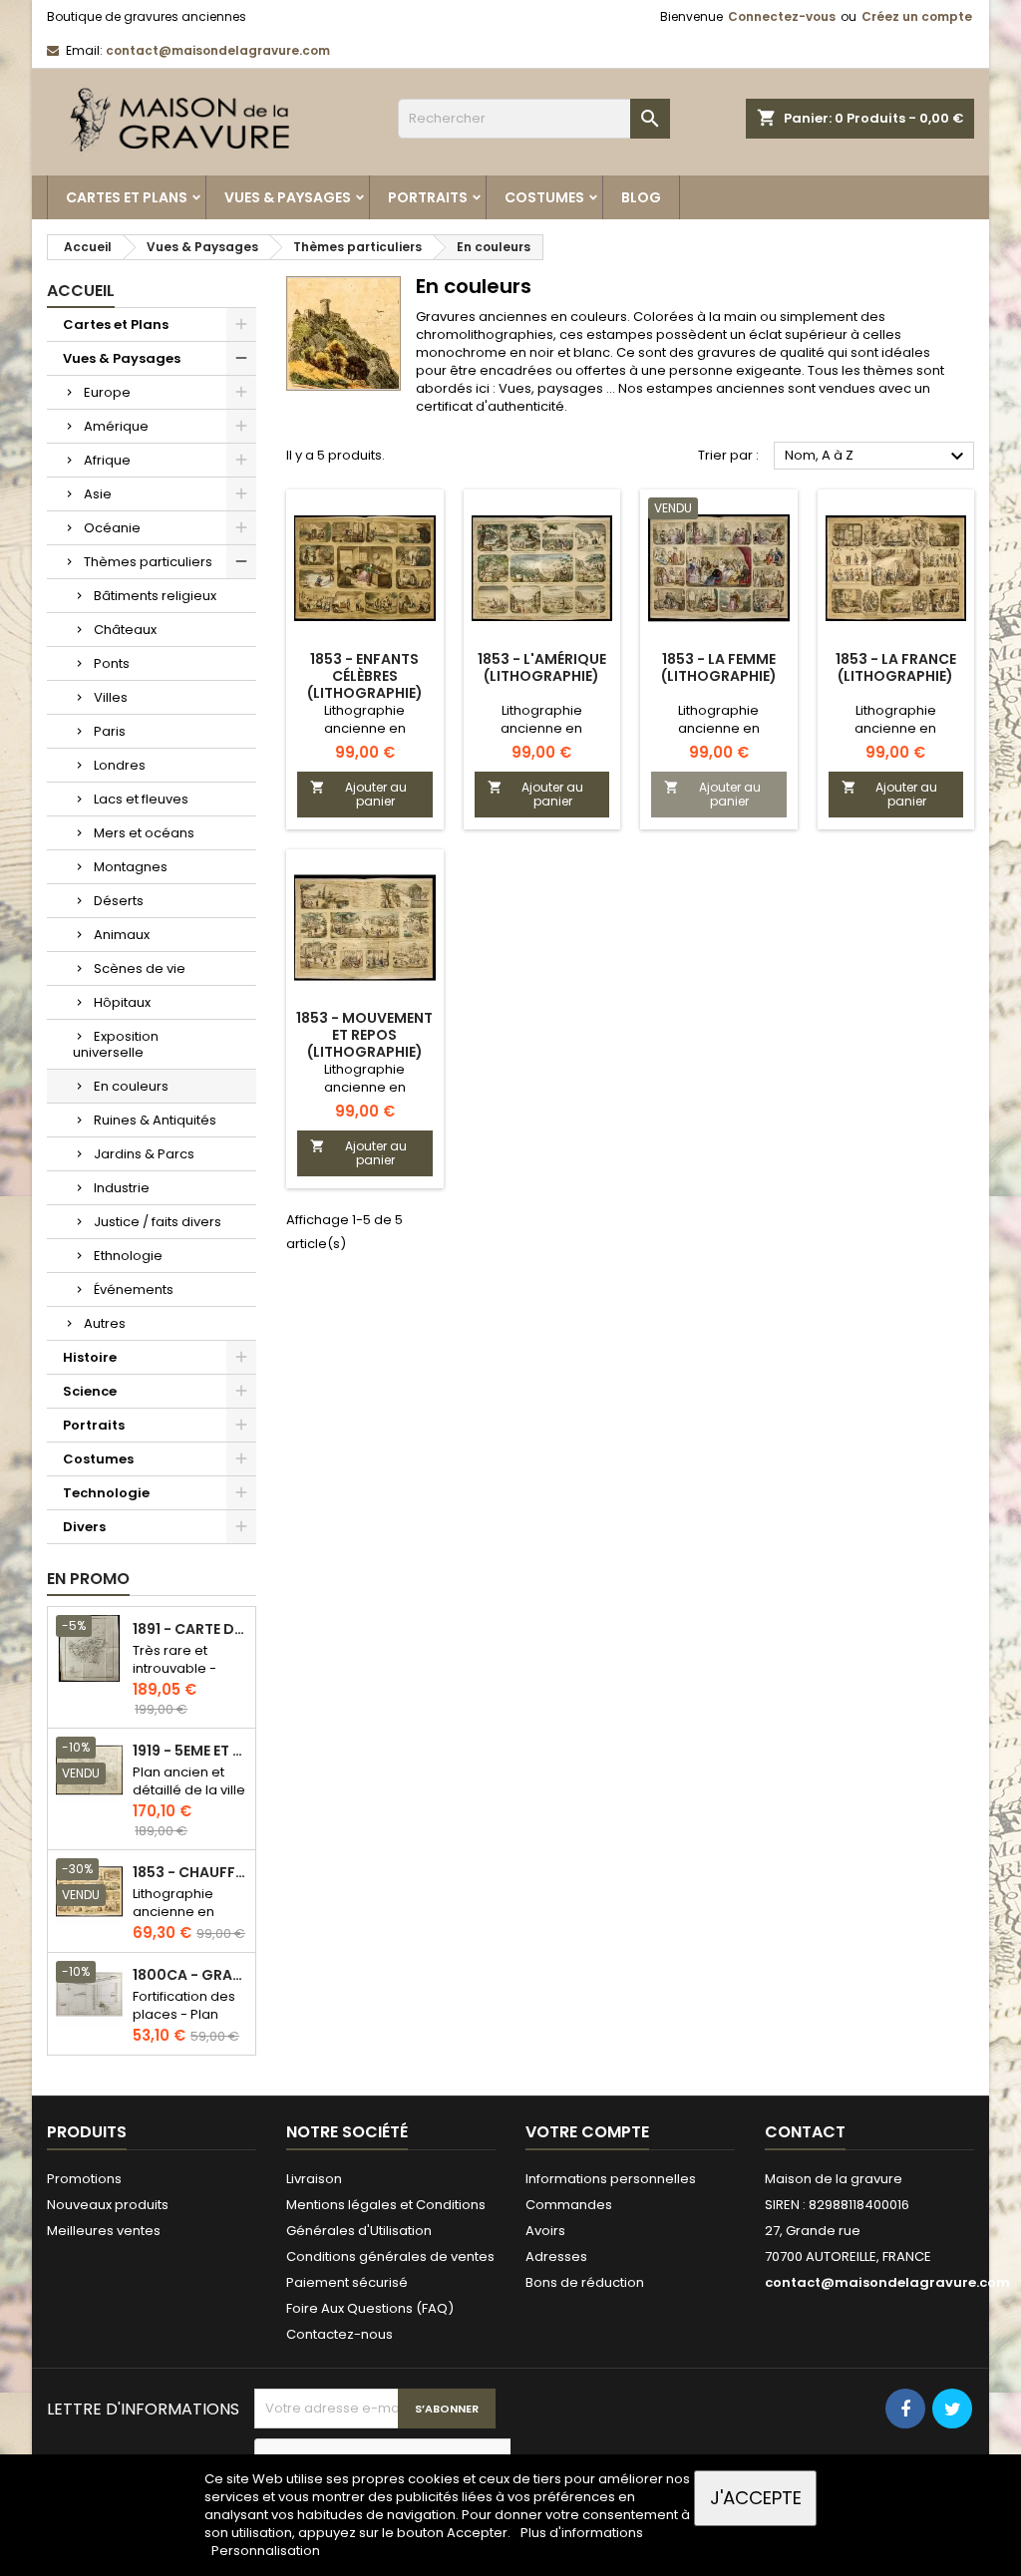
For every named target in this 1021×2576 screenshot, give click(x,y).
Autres (105, 1323)
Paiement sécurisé (347, 2282)
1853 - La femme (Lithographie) (719, 667)
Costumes (544, 197)
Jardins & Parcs (144, 1154)
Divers (84, 1527)
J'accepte (756, 2498)
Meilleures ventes (104, 2231)
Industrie (122, 1188)
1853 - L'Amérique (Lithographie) (542, 667)
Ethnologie (128, 1256)
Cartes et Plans (127, 197)
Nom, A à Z (877, 457)
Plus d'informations (582, 2533)
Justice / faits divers (158, 1222)
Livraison (314, 2179)
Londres (120, 765)
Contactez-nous (340, 2334)
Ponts (112, 663)
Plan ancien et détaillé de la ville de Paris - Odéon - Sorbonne (189, 1799)
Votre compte (587, 2132)
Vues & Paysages (288, 197)
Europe (107, 392)
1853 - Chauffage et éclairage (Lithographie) (190, 1873)
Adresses (556, 2256)
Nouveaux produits (108, 2205)
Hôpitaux (122, 1002)
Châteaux (125, 630)
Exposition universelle (116, 1044)
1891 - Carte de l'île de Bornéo (190, 1629)
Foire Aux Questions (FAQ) (370, 2308)
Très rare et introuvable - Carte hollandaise (174, 1677)
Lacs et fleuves (141, 799)
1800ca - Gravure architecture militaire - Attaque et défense (190, 1975)
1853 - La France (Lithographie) (896, 667)
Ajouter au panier (358, 794)
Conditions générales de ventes (390, 2256)
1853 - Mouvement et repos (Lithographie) (364, 1035)
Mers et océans (144, 833)
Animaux (122, 935)
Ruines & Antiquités (155, 1120)
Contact (805, 2132)
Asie (98, 494)
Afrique (107, 460)
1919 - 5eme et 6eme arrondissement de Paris (190, 1751)
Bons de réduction (585, 2282)
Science (90, 1391)
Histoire (90, 1357)
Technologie (106, 1493)
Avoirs (545, 2231)
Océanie (112, 528)
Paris (110, 731)
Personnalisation (266, 2551)
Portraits (428, 197)
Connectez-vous (782, 16)
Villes (111, 697)
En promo (88, 1579)
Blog (641, 197)
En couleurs (131, 1086)
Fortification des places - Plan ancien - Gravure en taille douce (188, 2023)
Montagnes (131, 867)
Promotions (84, 2179)
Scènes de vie (140, 968)
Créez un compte (917, 16)
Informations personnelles (611, 2179)
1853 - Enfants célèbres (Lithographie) (365, 676)
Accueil (81, 291)
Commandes (569, 2205)
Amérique (116, 426)
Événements (134, 1289)
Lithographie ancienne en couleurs (173, 1912)
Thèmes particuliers (148, 562)
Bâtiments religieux (155, 596)
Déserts (119, 901)
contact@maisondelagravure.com (218, 50)
